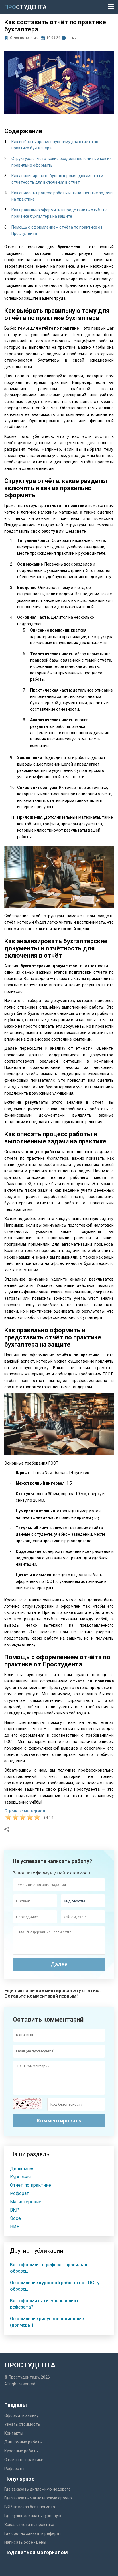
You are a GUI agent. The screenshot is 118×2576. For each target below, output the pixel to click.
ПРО (25, 7)
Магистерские (26, 2202)
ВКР (15, 2210)
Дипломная (22, 2169)
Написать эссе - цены (25, 2542)
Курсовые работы (21, 2451)
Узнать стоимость (22, 2424)
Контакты (14, 2433)
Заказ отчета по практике (29, 2525)
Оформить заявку (21, 2415)
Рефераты (14, 2469)
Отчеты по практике (24, 2460)
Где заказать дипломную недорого (38, 2489)
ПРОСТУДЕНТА (30, 2365)
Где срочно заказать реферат (33, 2533)
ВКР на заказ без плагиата (30, 2507)
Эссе (15, 2218)
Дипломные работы (23, 2442)
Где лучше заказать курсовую (33, 2516)
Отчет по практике (25, 38)
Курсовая (20, 2177)
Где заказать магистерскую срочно (38, 2498)
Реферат (20, 2193)
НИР (15, 2227)
